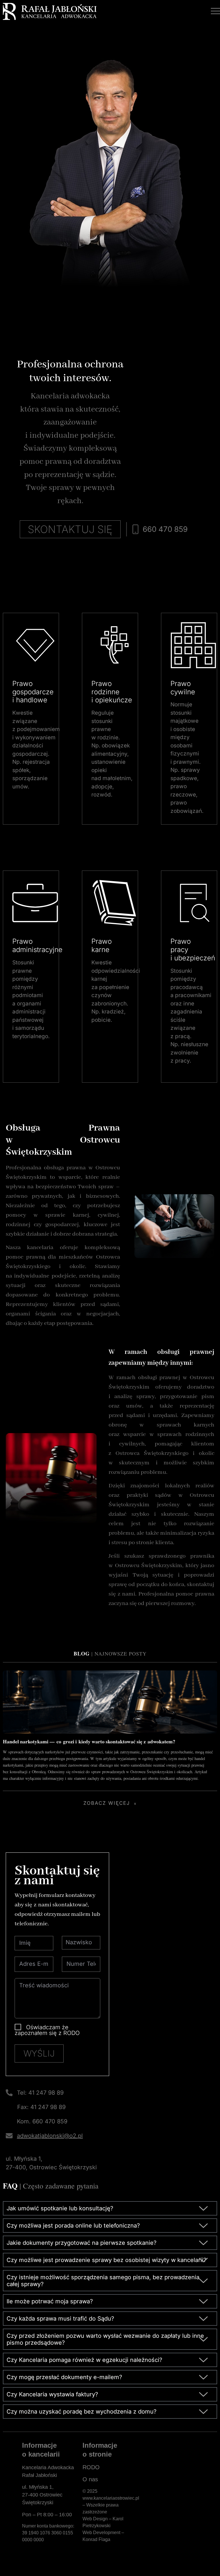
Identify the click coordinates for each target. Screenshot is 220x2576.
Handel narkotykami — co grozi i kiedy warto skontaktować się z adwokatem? (89, 1741)
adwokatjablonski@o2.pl (50, 2136)
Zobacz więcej (107, 1803)
